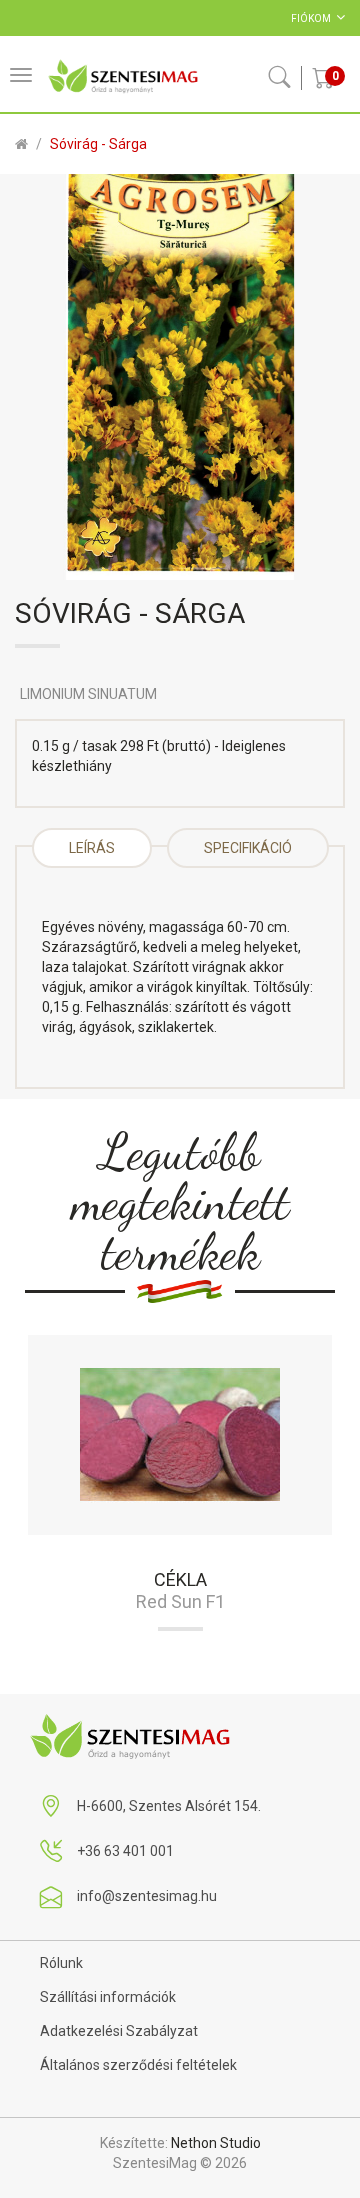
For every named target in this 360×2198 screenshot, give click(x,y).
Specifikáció (248, 848)
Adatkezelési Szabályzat (119, 2031)
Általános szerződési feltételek (138, 2065)
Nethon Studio (216, 2143)
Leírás (92, 848)
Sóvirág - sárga (98, 144)
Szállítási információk (108, 1997)
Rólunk (61, 1963)
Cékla (180, 1579)
